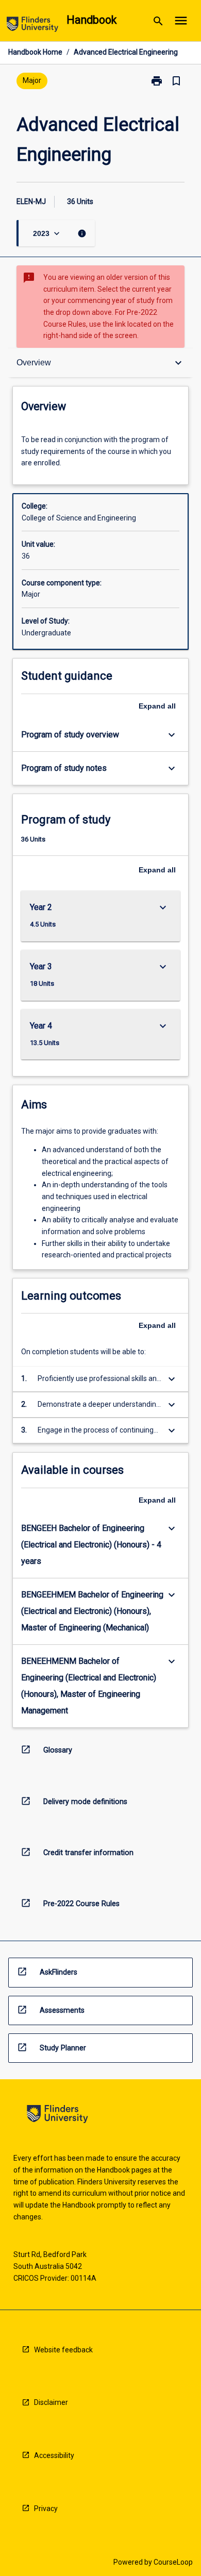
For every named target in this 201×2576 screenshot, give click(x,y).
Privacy (46, 2508)
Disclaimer (51, 2402)
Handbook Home (35, 52)
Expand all (157, 706)
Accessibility (54, 2455)
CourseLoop (173, 2562)
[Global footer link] (57, 2116)
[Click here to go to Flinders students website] (32, 26)
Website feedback (63, 2350)
